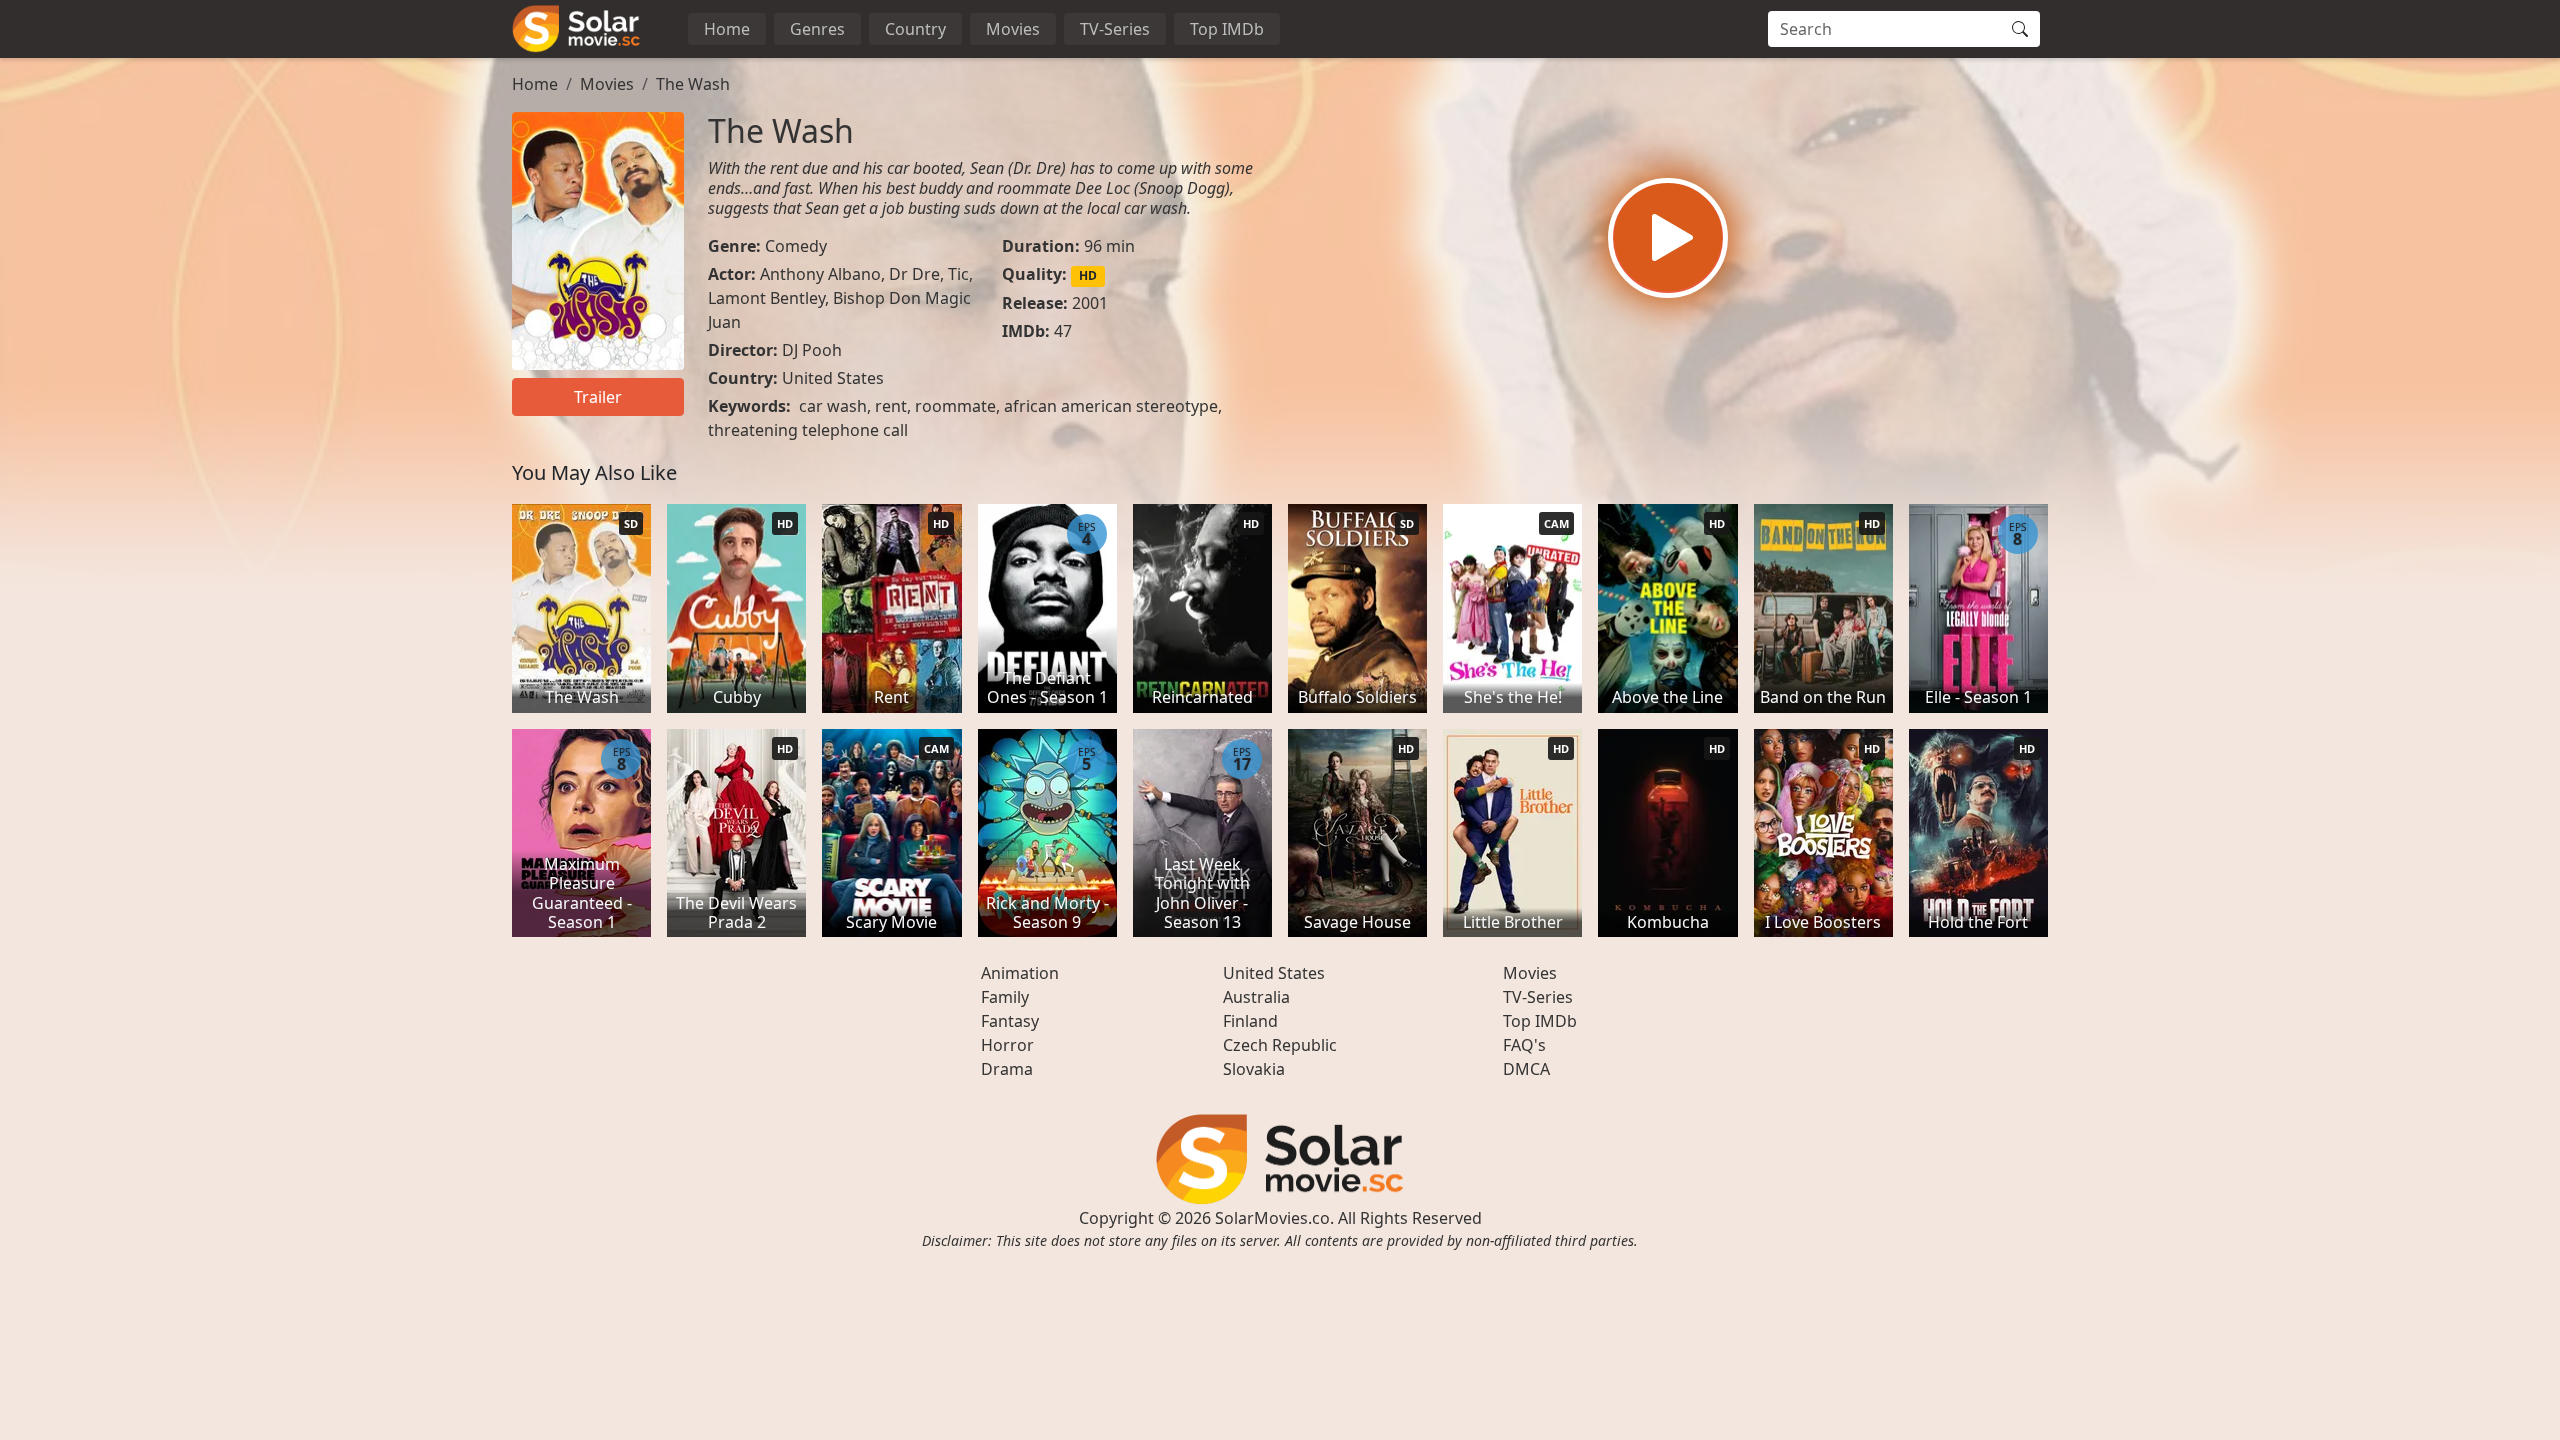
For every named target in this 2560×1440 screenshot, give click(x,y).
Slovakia (1254, 1069)
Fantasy (1010, 1021)
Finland (1250, 1021)
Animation (1020, 973)
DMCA (1526, 1069)
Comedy (796, 246)
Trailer (598, 397)
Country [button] (915, 29)
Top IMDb (1227, 29)
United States (833, 378)
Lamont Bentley (766, 298)
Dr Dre (914, 274)
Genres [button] (817, 29)
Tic (958, 274)
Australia (1256, 997)
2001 (1090, 303)
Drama (1007, 1069)
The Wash (693, 84)
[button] (1668, 238)
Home (727, 29)
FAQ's (1524, 1045)
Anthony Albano (820, 274)
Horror (1007, 1045)
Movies (1013, 29)
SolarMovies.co (1272, 1218)
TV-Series (1115, 29)
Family (1005, 997)
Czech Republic (1280, 1045)
